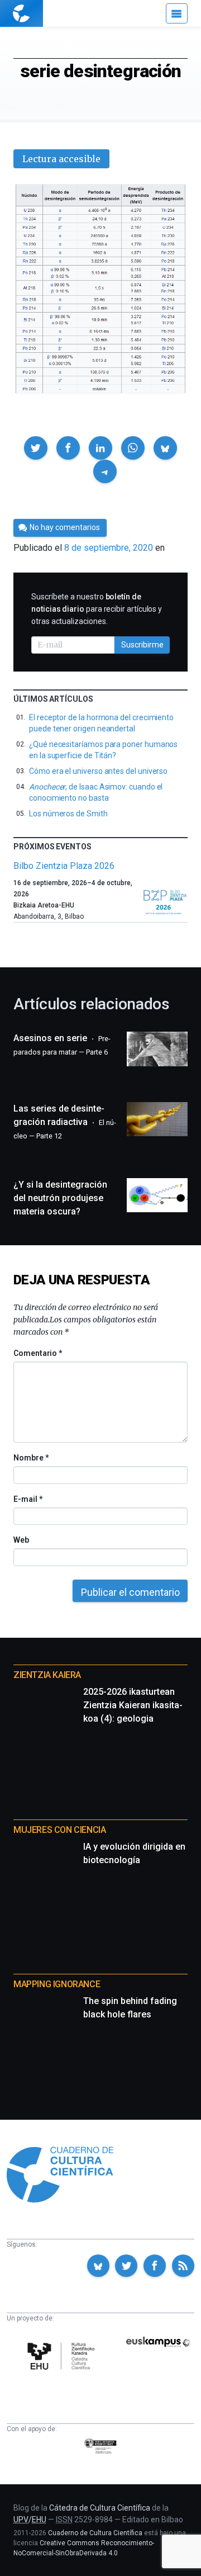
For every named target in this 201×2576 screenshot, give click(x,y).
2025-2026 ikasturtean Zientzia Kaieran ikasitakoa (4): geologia (133, 1705)
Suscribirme (142, 645)
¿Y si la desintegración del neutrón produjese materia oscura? (60, 1198)
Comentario (38, 1353)
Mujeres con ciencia (59, 1830)
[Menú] (177, 13)
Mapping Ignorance (57, 1984)
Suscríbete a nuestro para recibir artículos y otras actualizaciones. (97, 609)
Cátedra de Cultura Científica (100, 2508)
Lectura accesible (61, 159)
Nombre (31, 1458)
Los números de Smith (68, 814)
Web (21, 1540)
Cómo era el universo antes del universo (98, 771)
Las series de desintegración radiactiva (65, 1122)
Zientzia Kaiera (47, 1675)
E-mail (28, 1499)
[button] (36, 448)
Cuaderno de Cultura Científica (95, 2533)
